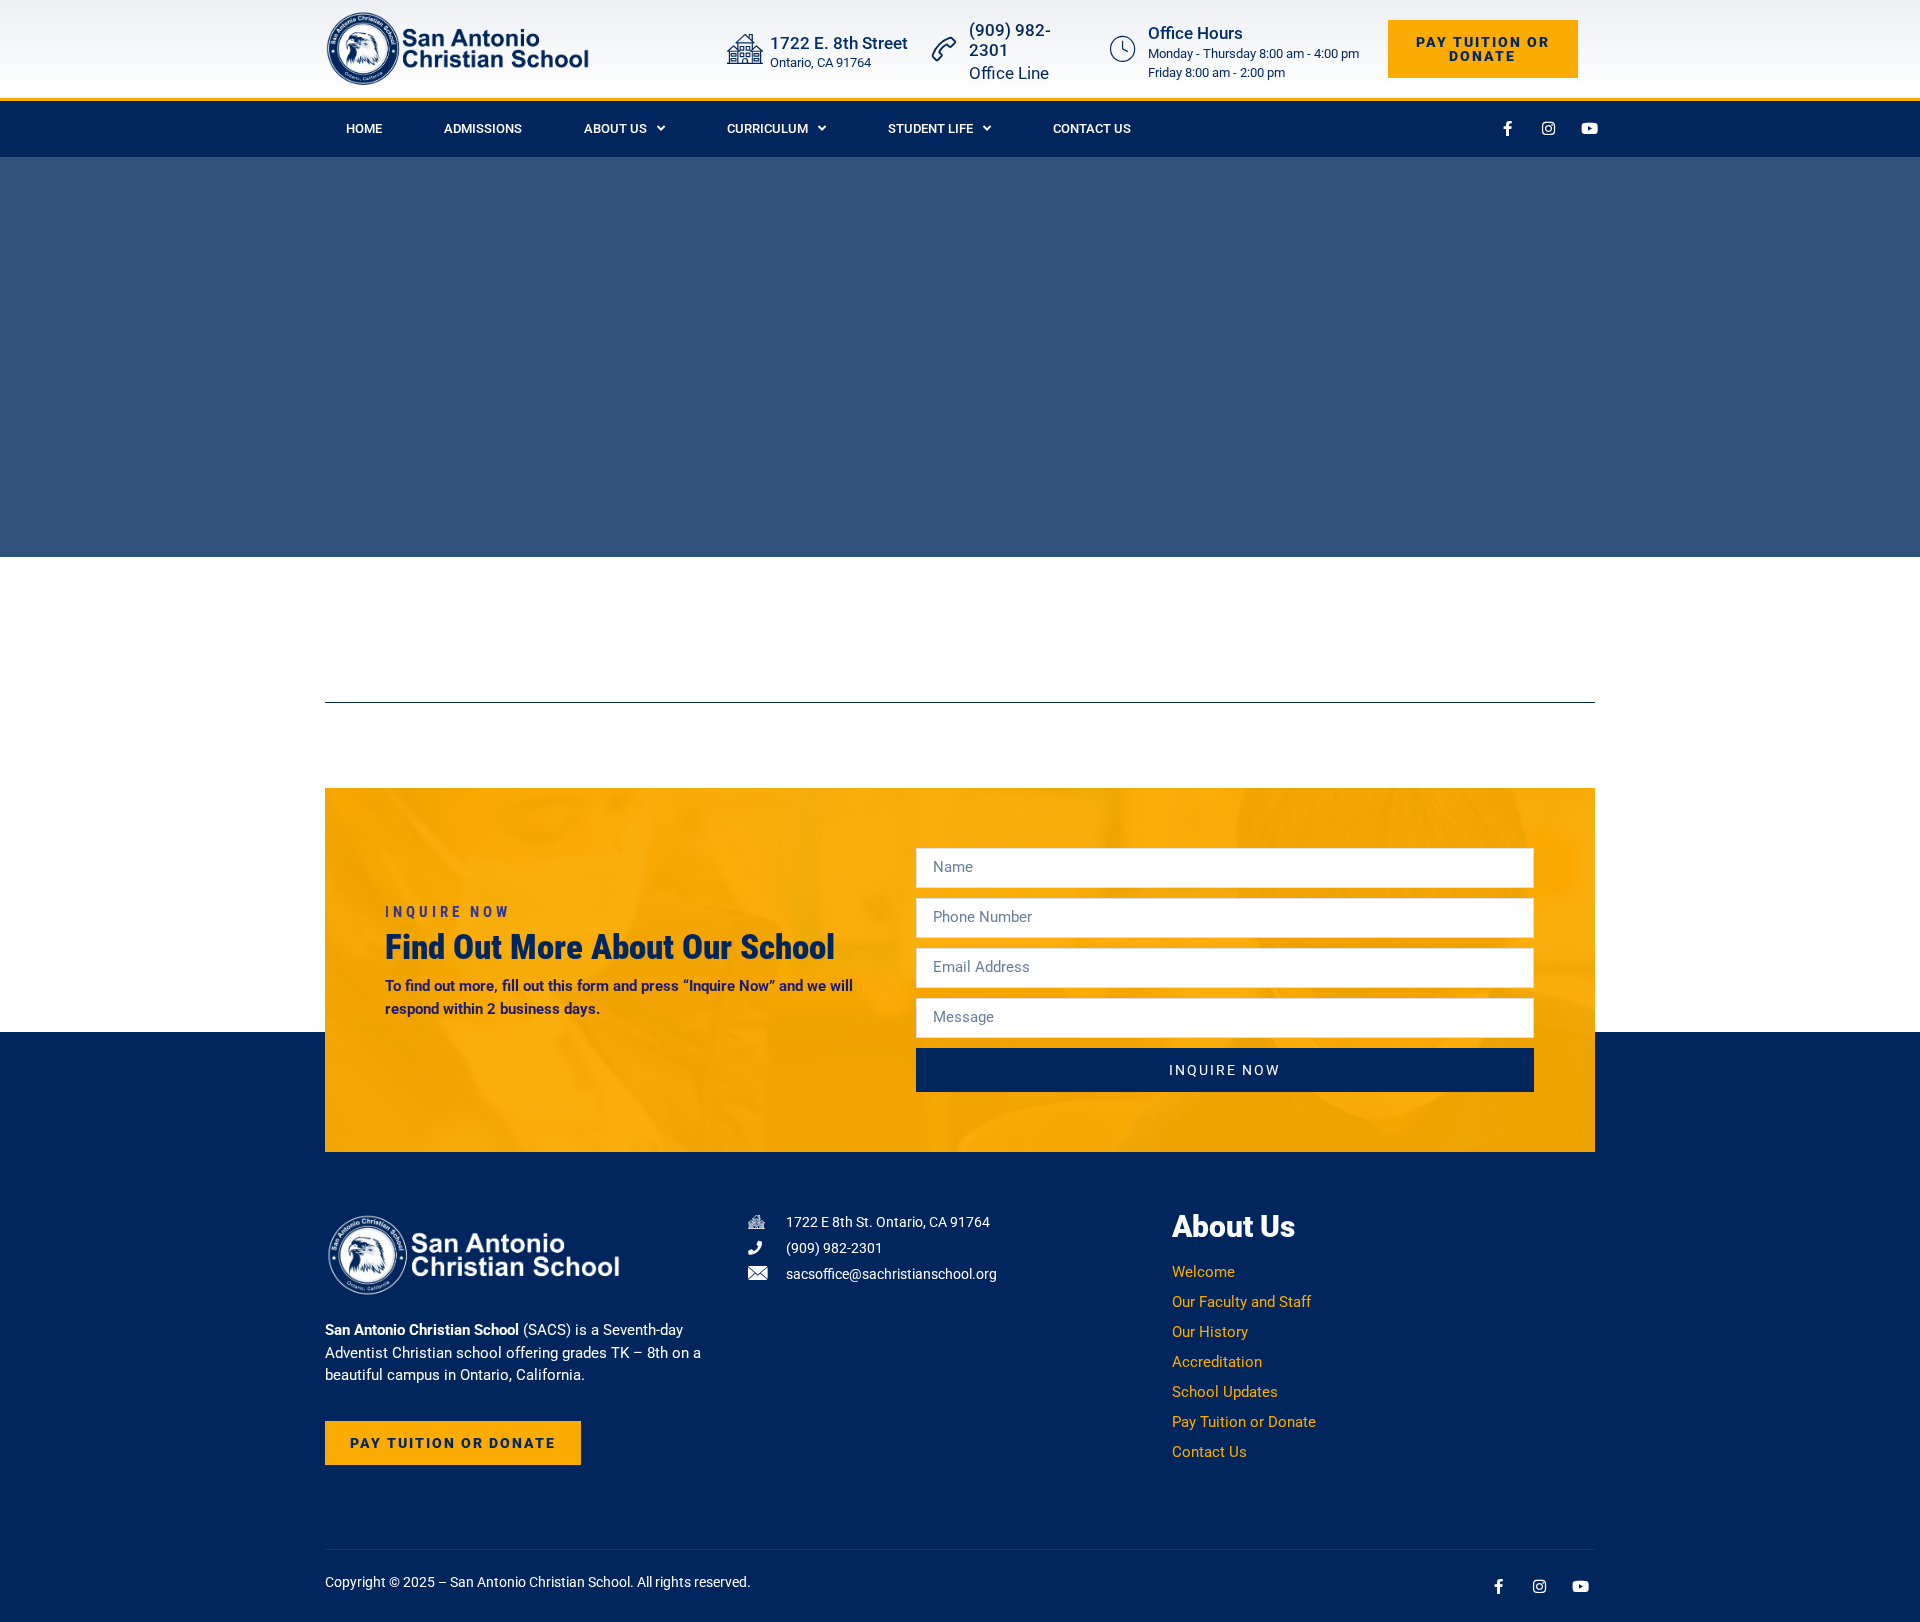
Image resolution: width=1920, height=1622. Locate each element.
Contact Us (1092, 128)
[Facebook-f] (1508, 129)
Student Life (930, 128)
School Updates (1225, 1392)
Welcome (1203, 1272)
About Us (615, 128)
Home (364, 128)
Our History (1210, 1332)
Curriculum (767, 128)
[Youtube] (1590, 129)
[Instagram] (1549, 129)
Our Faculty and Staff (1241, 1302)
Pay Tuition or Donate (1244, 1422)
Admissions (483, 128)
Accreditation (1217, 1362)
